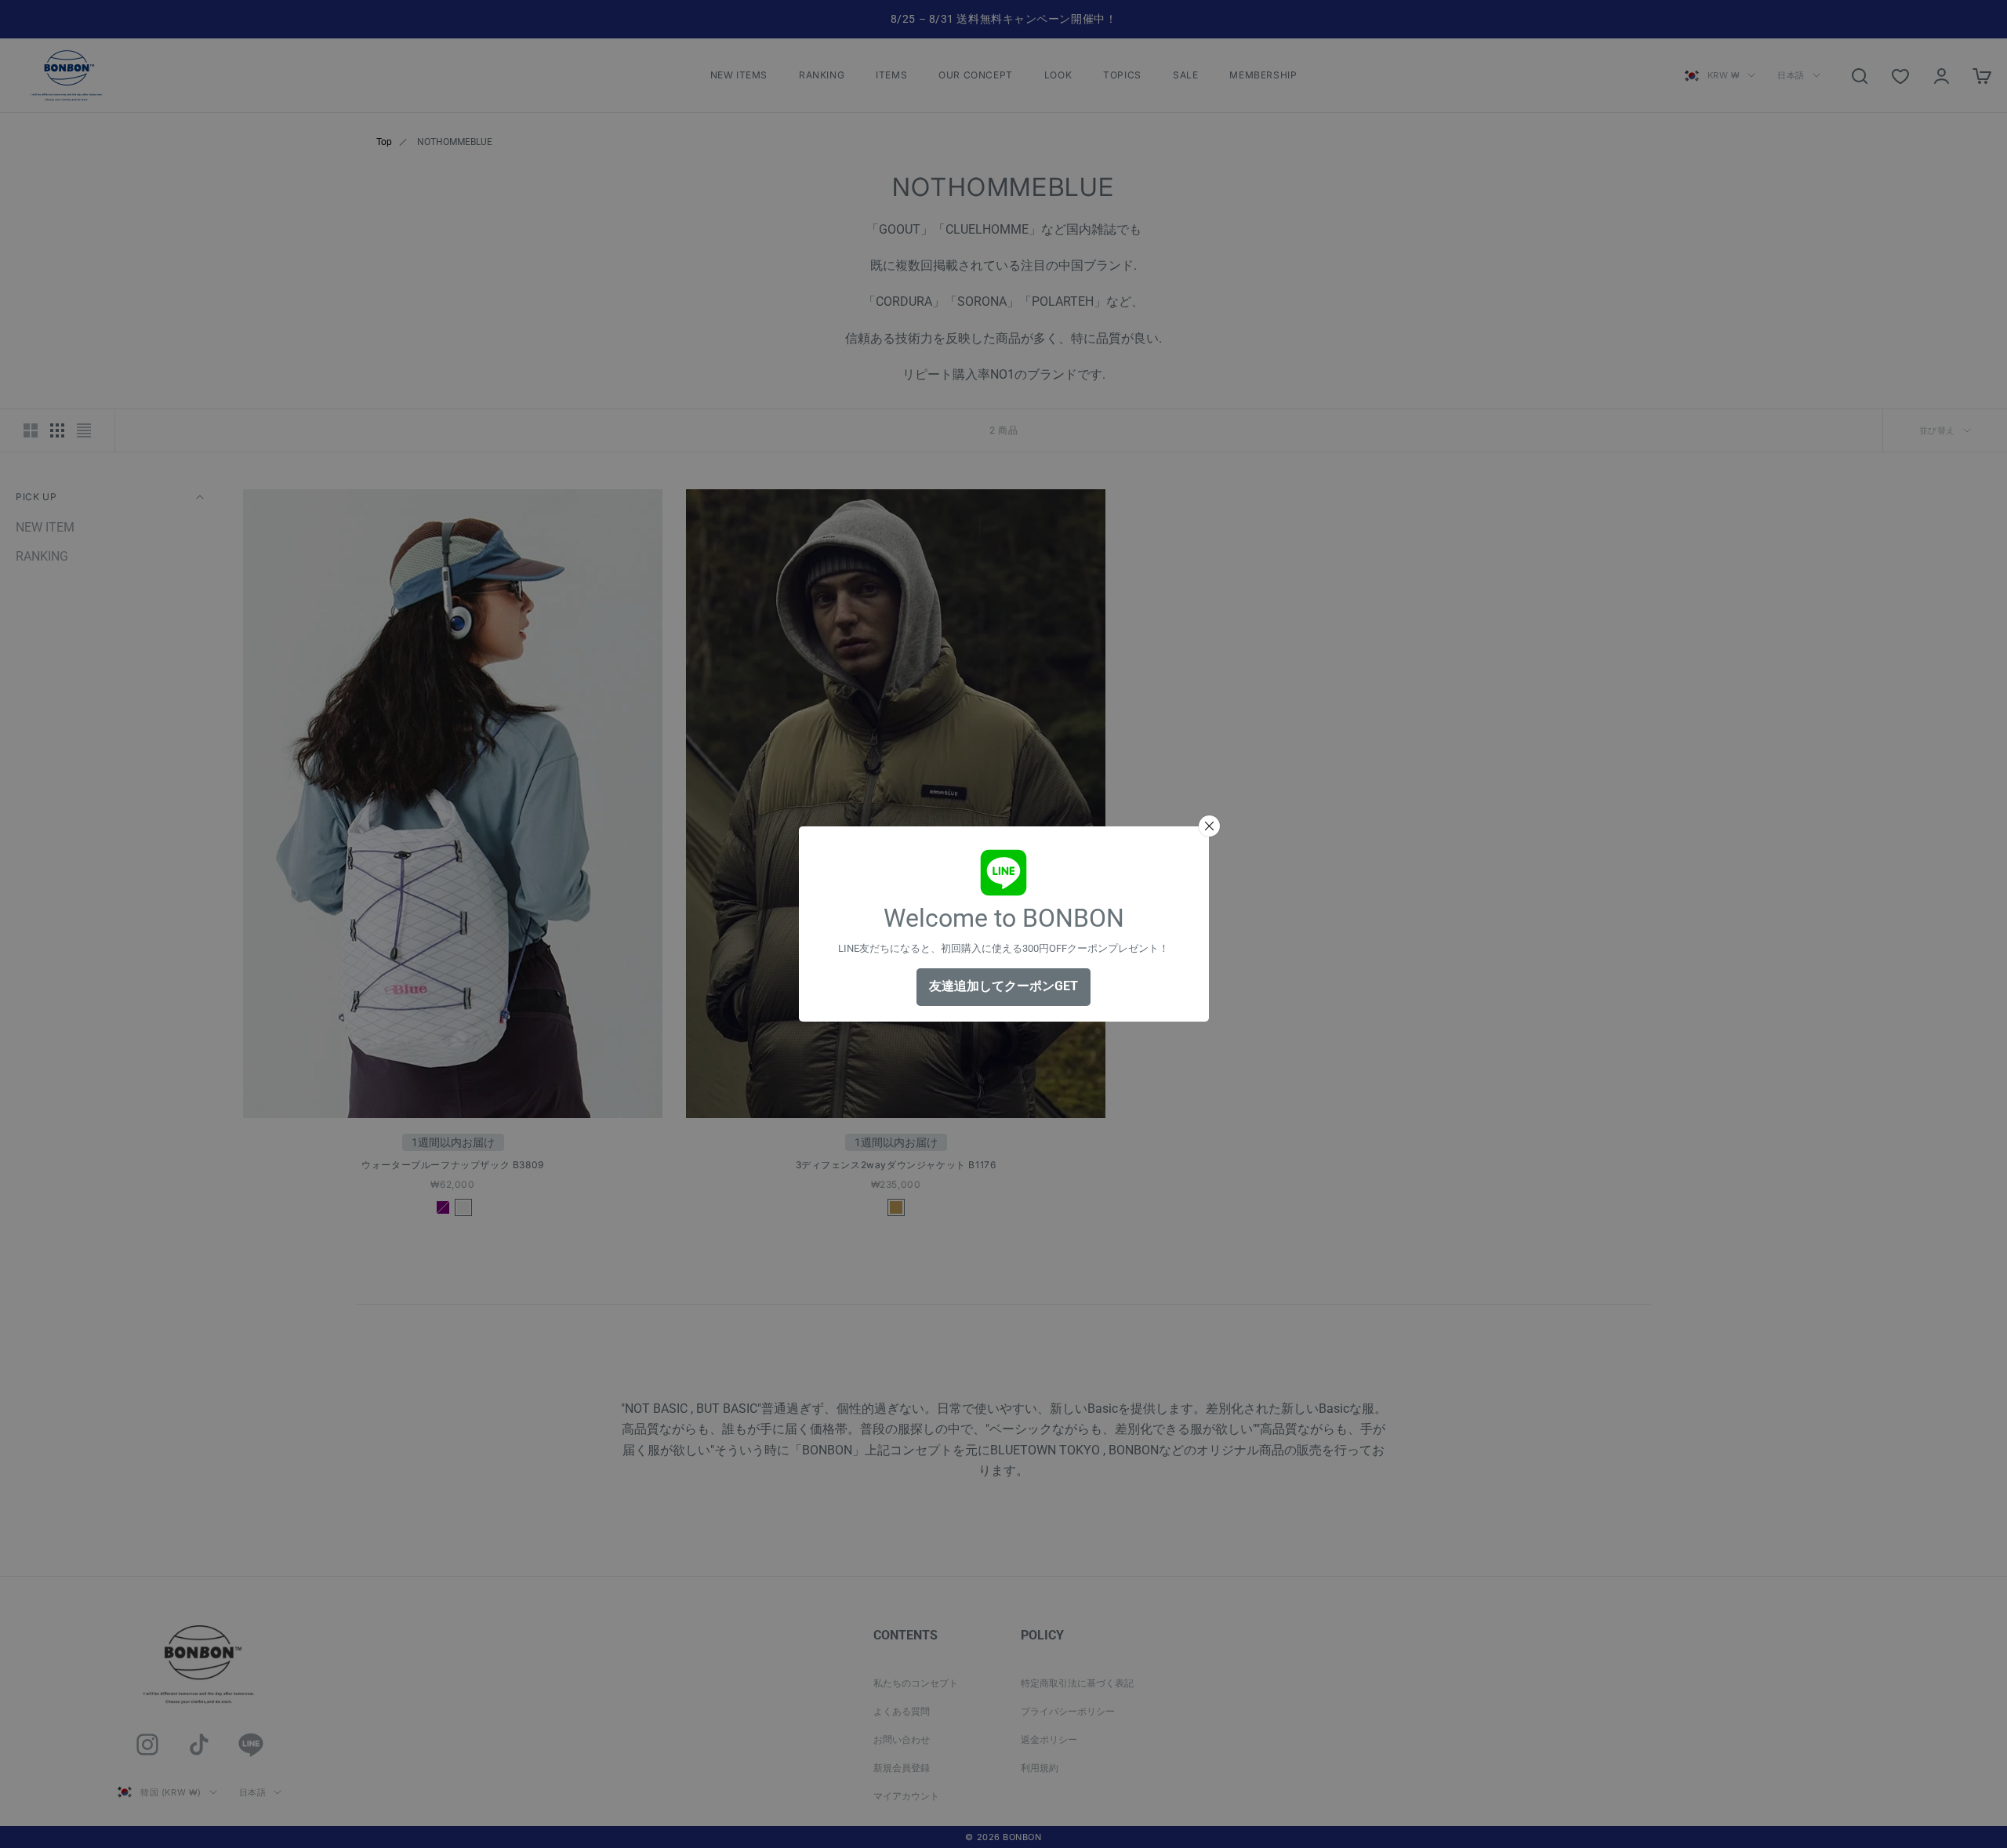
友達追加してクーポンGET (1003, 986)
